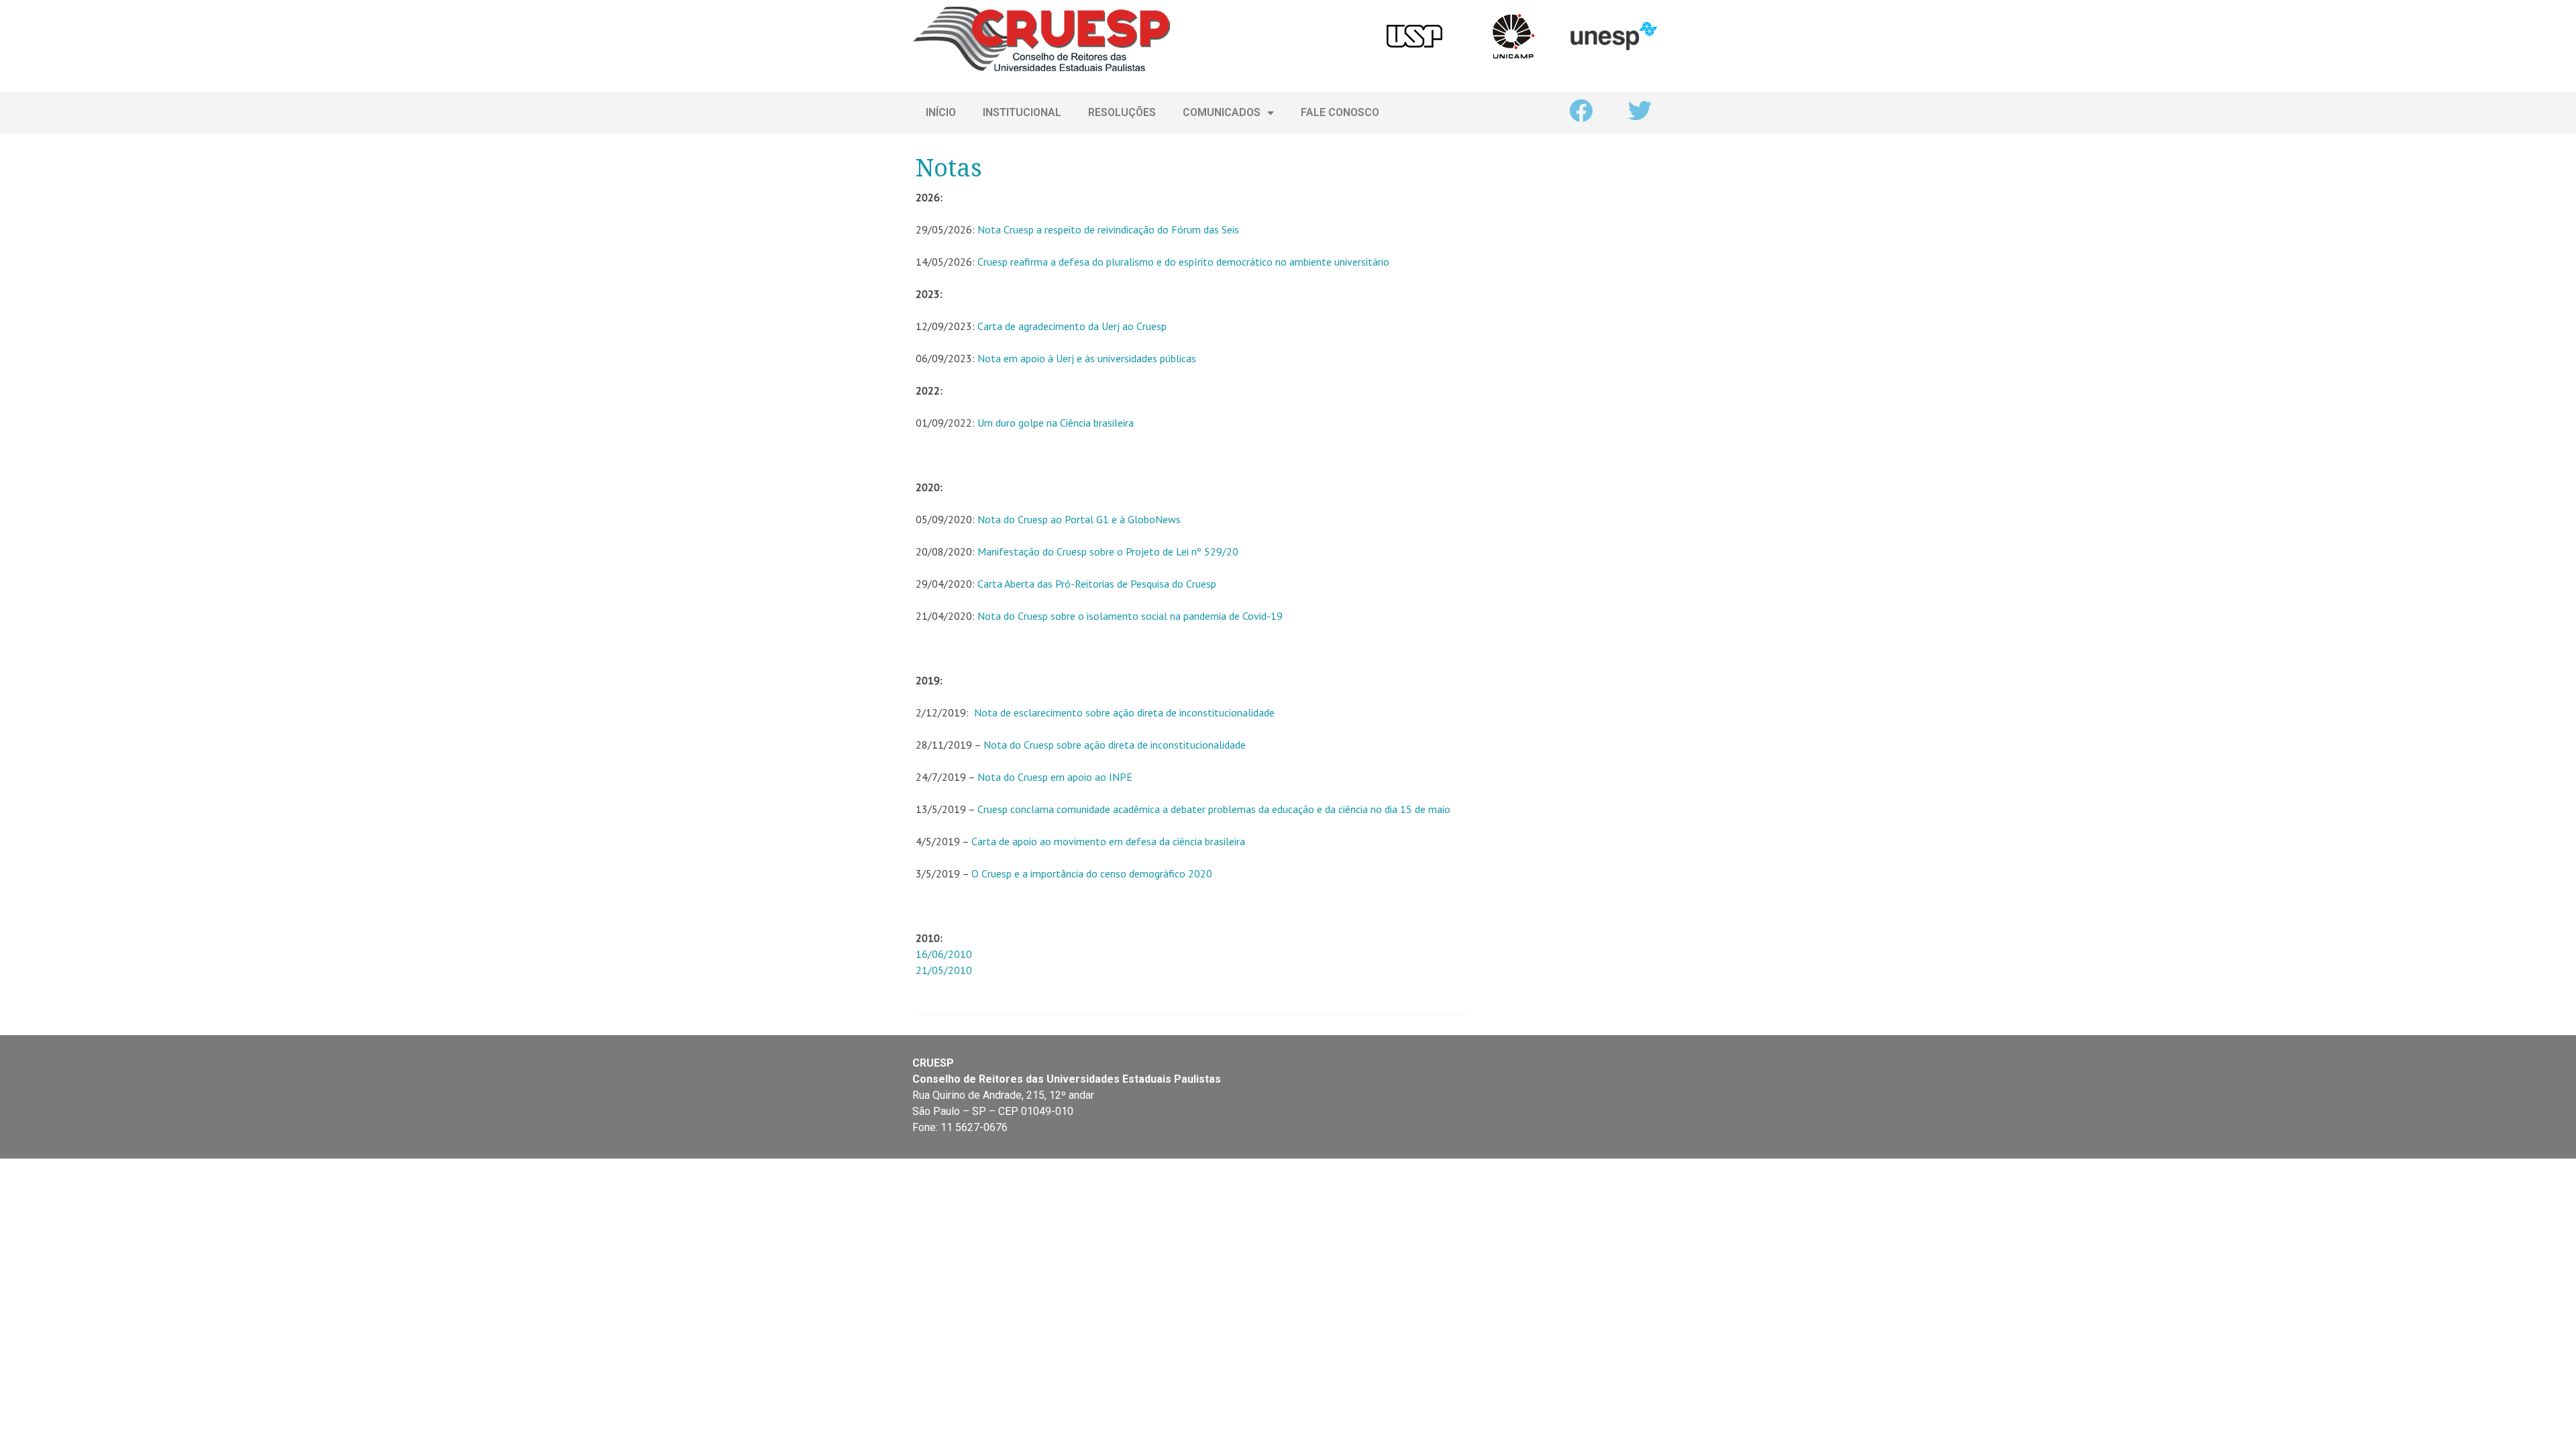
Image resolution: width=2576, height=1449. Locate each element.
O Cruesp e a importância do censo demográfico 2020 (1092, 873)
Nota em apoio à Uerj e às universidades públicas (1087, 358)
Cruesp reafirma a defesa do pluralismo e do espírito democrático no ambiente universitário (1183, 262)
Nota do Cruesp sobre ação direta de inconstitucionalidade (1115, 745)
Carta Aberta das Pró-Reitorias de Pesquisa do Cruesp (1097, 584)
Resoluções (1122, 112)
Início (941, 112)
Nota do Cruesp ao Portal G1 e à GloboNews (1079, 519)
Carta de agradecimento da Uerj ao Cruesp (1072, 326)
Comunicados (1222, 112)
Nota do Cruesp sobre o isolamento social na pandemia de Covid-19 (1130, 616)
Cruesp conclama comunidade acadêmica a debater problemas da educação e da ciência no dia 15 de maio (1214, 809)
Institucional (1022, 112)
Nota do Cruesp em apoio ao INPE (1055, 777)
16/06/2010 (944, 954)
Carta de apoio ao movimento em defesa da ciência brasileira (1108, 841)
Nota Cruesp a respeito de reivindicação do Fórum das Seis (1108, 229)
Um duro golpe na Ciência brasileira (1056, 423)
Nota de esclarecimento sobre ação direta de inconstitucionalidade (1124, 712)
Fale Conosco (1340, 112)
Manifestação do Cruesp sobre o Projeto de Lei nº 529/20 (1108, 551)
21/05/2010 (944, 970)
